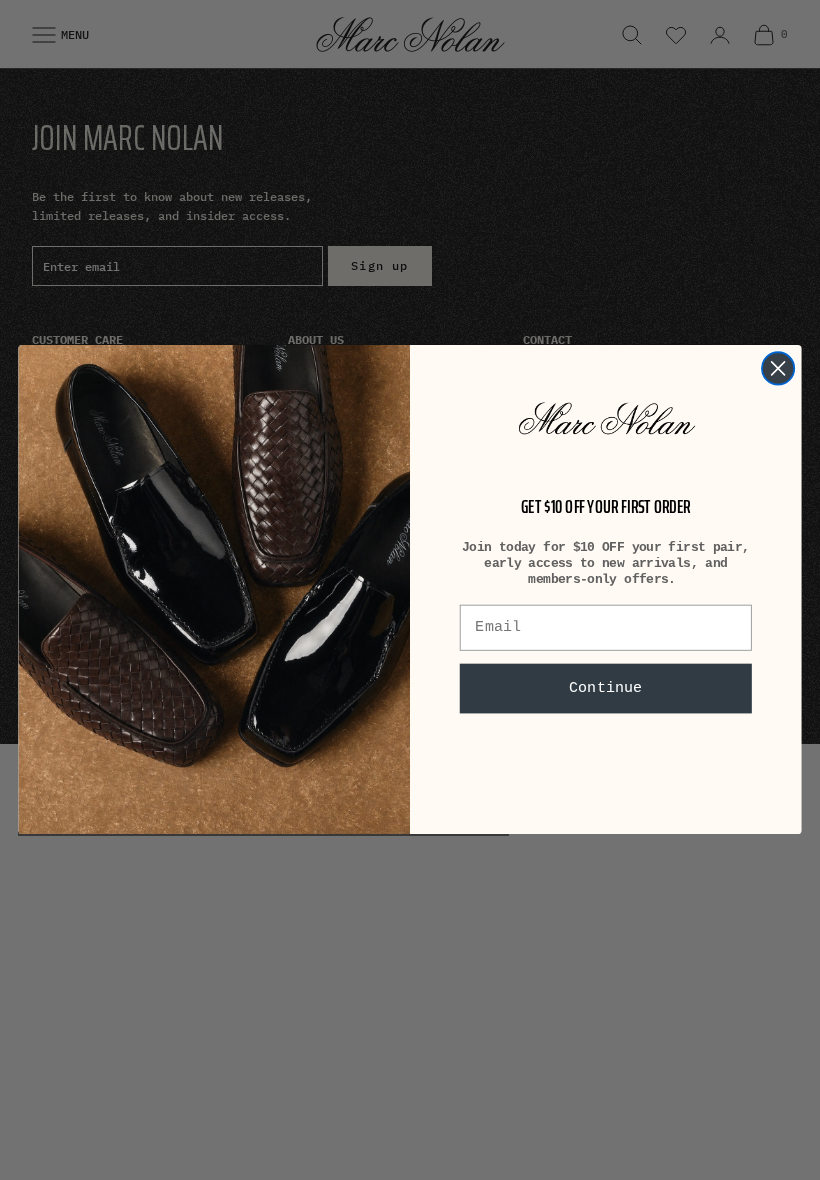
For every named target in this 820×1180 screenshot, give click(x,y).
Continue (606, 689)
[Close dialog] (778, 369)
